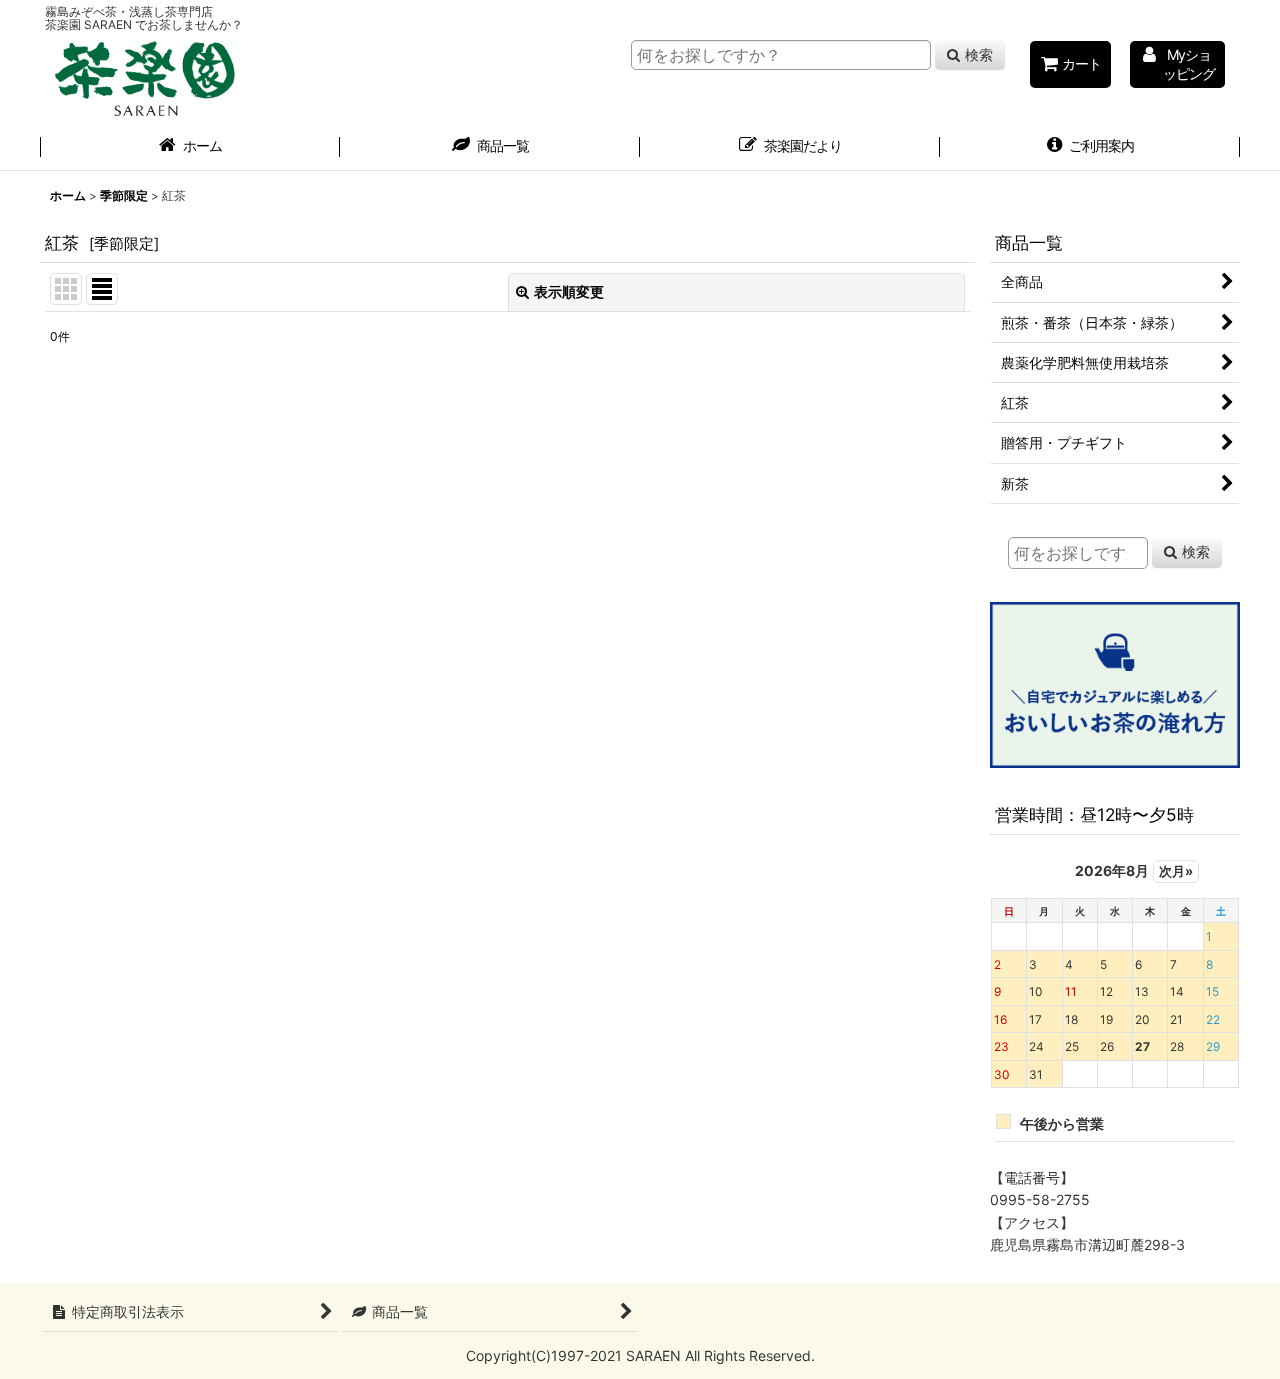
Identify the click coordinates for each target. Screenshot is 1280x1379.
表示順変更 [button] (569, 291)
